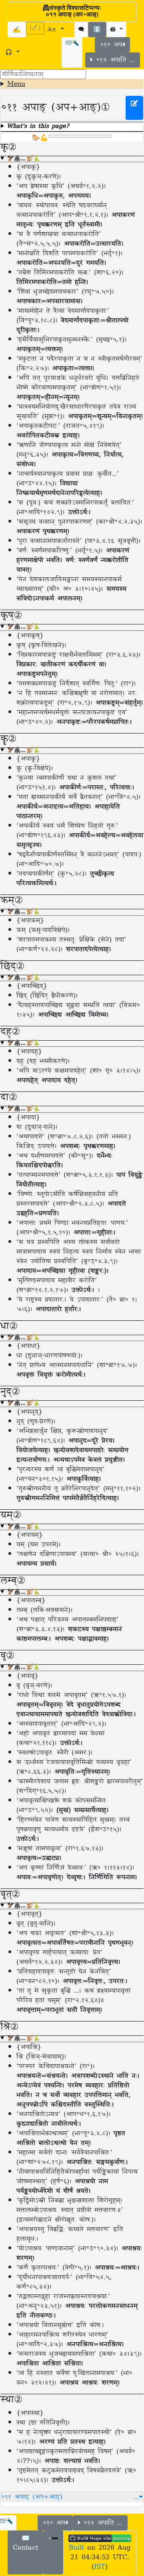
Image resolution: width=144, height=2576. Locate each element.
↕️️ (97, 30)
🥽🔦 (72, 43)
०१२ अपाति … (114, 60)
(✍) (35, 28)
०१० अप (111, 45)
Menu (16, 84)
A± (53, 30)
